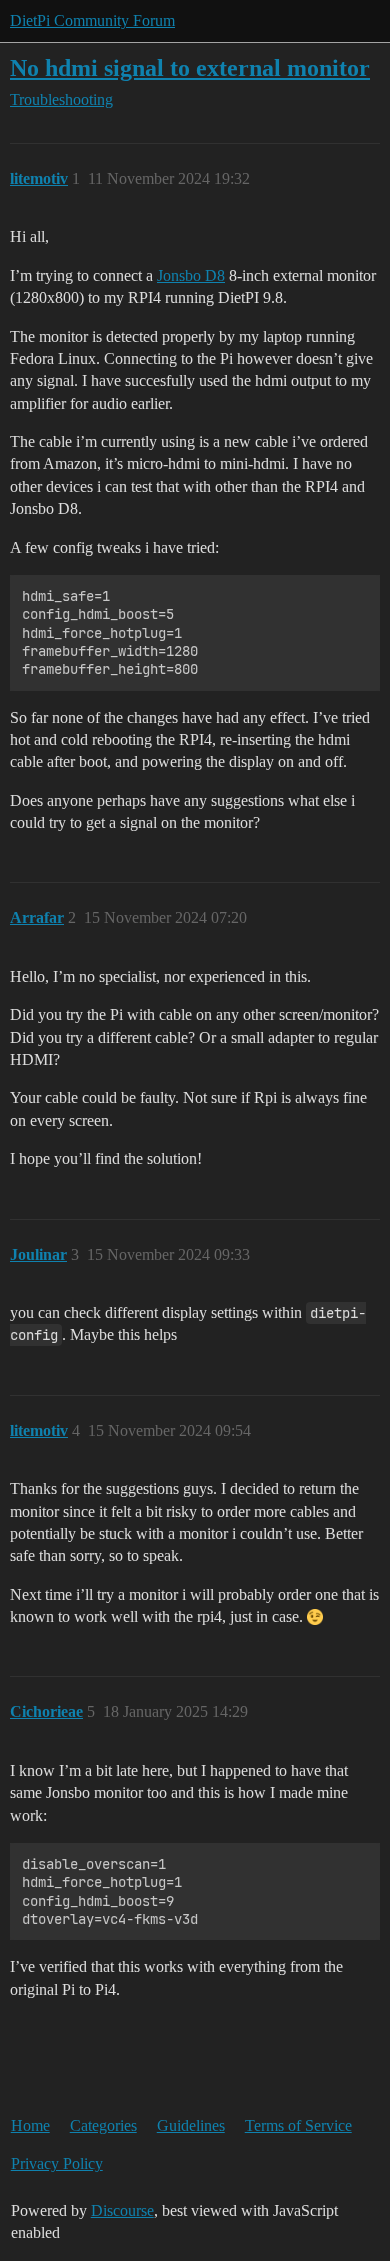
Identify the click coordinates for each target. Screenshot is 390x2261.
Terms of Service (298, 2125)
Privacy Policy (57, 2163)
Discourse (122, 2210)
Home (30, 2125)
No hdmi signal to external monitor (190, 67)
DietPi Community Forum (92, 20)
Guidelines (191, 2125)
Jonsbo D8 (191, 275)
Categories (103, 2125)
